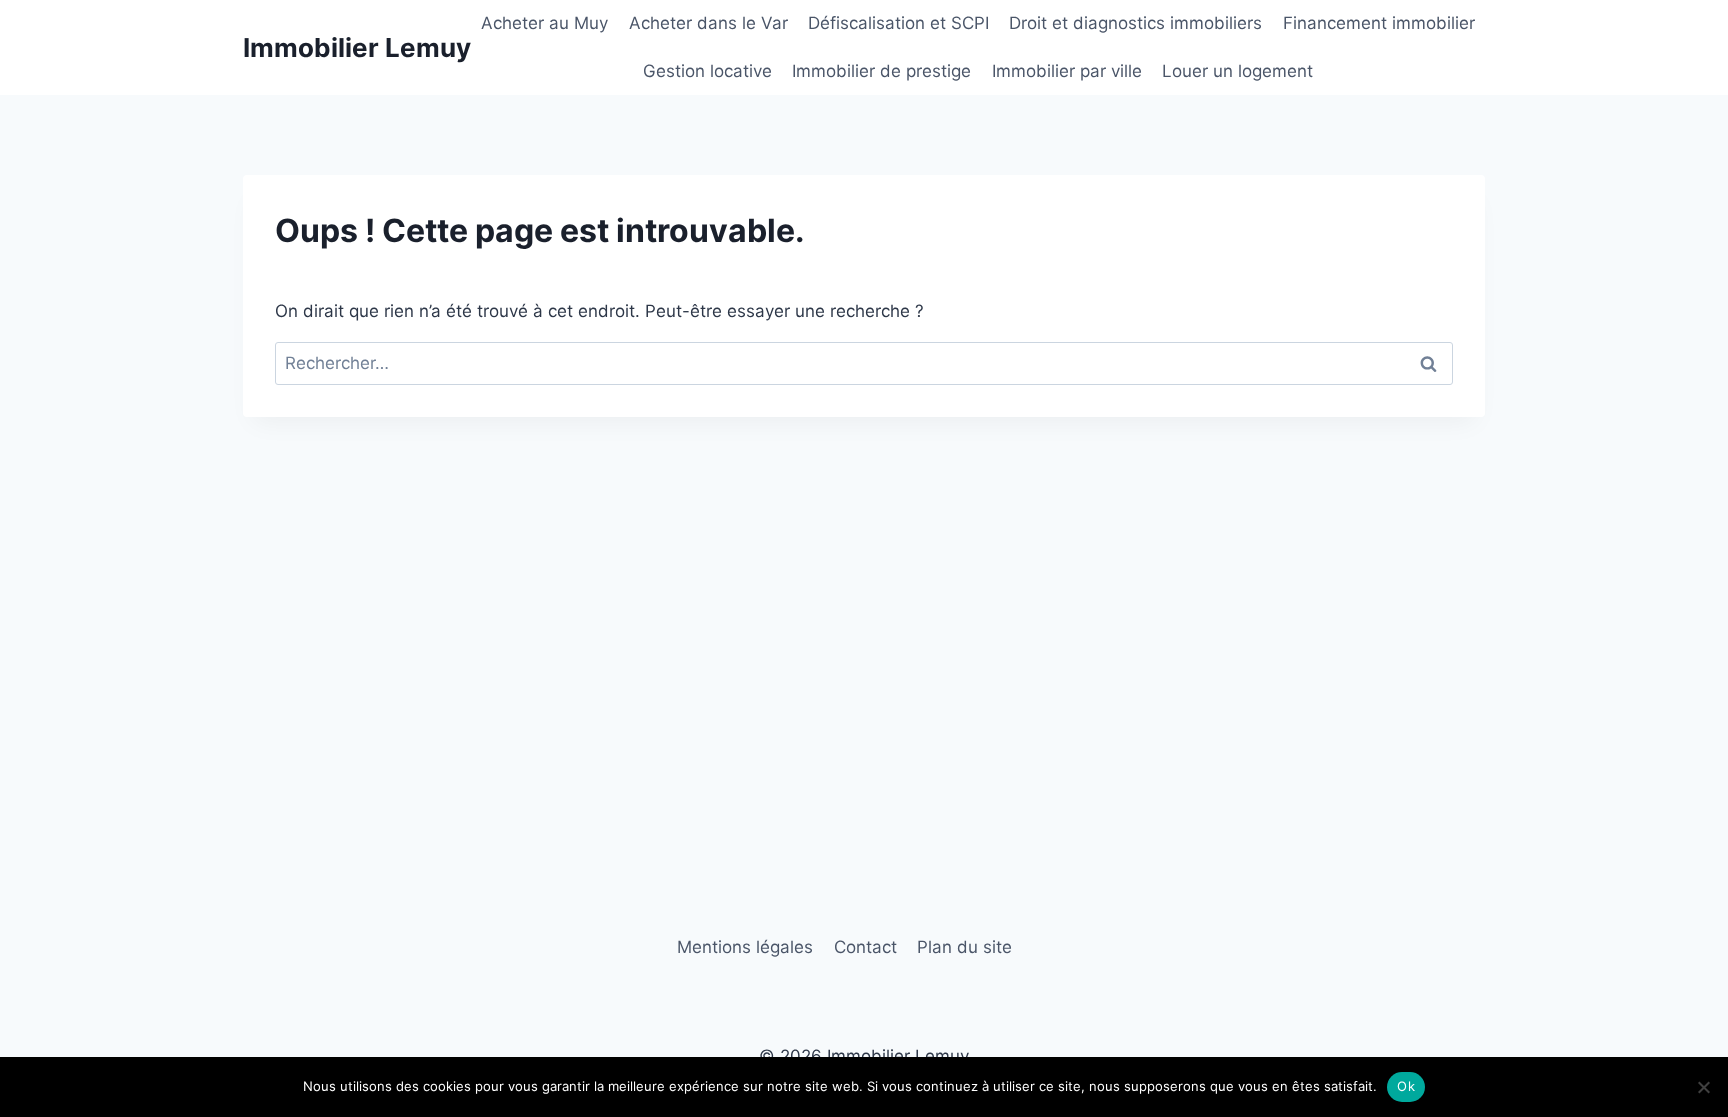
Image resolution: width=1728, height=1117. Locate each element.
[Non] (1703, 1087)
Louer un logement (1237, 71)
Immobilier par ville (1067, 71)
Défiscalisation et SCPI (898, 23)
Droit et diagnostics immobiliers (1135, 23)
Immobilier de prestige (881, 71)
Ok (1406, 1086)
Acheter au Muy (544, 23)
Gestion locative (707, 71)
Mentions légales (745, 947)
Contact (865, 947)
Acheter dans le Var (708, 23)
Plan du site (964, 947)
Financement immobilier (1379, 23)
